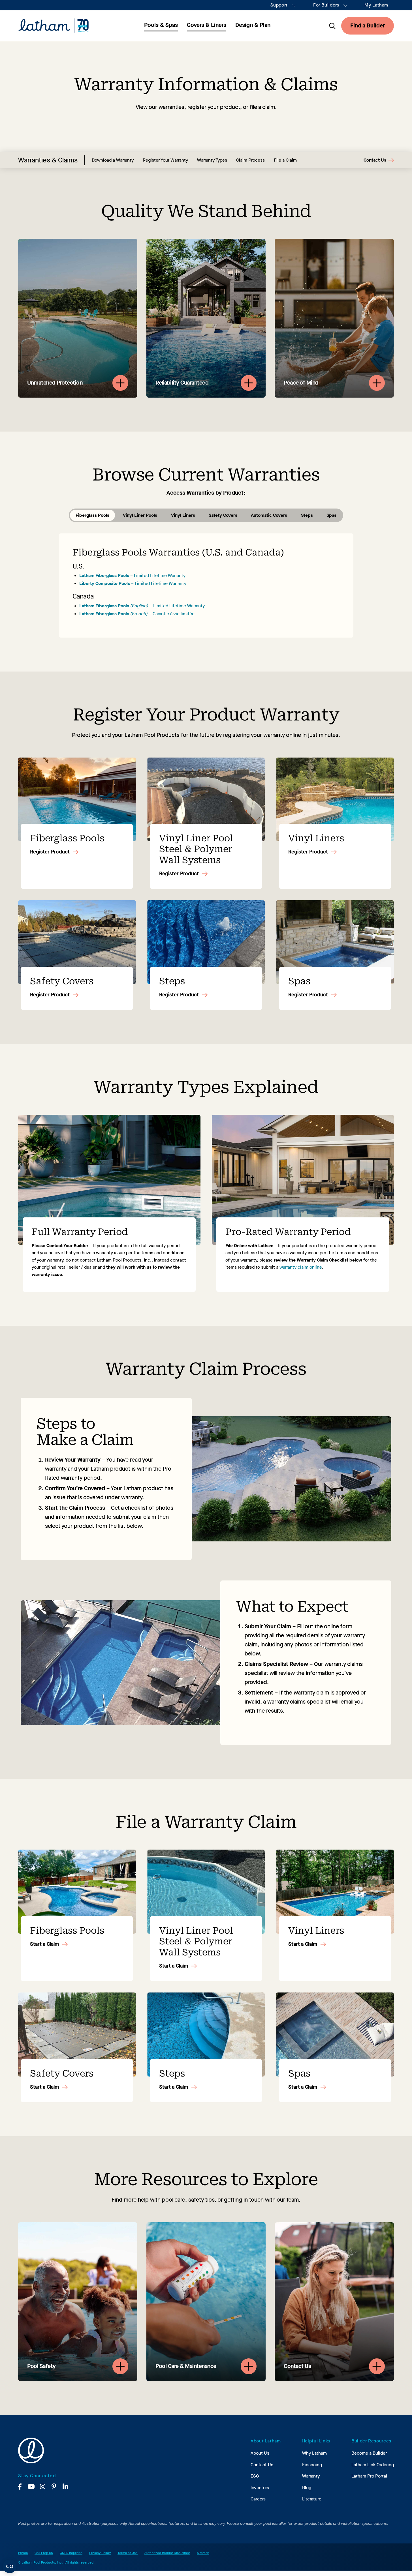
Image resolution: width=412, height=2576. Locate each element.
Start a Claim (44, 1944)
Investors (260, 2488)
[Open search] (332, 26)
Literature (312, 2499)
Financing (312, 2465)
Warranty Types (212, 160)
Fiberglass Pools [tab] (92, 515)
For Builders (326, 5)
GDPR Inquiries (71, 2553)
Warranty (311, 2476)
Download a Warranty (113, 160)
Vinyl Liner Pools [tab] (140, 515)
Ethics (23, 2553)
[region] (206, 318)
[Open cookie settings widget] (10, 2566)
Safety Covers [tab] (223, 515)
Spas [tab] (331, 515)
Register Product (50, 852)
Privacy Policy (100, 2553)
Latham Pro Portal (369, 2476)
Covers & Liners (207, 25)
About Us (260, 2453)
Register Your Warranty (165, 160)
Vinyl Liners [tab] (183, 515)
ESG (255, 2476)
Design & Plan (253, 25)
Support (279, 5)
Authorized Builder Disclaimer (167, 2553)
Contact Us (375, 160)
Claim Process (250, 160)
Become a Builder (369, 2453)
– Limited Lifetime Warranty (132, 575)
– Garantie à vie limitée (137, 614)
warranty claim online (301, 1267)
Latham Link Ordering (373, 2465)
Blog (307, 2488)
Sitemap (203, 2553)
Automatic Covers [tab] (269, 515)
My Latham (376, 5)
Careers (258, 2499)
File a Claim (285, 160)
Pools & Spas (161, 25)
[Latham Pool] (54, 26)
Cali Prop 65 (44, 2553)
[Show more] (120, 383)
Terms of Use (128, 2553)
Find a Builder (368, 26)
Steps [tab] (307, 515)
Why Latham (314, 2453)
